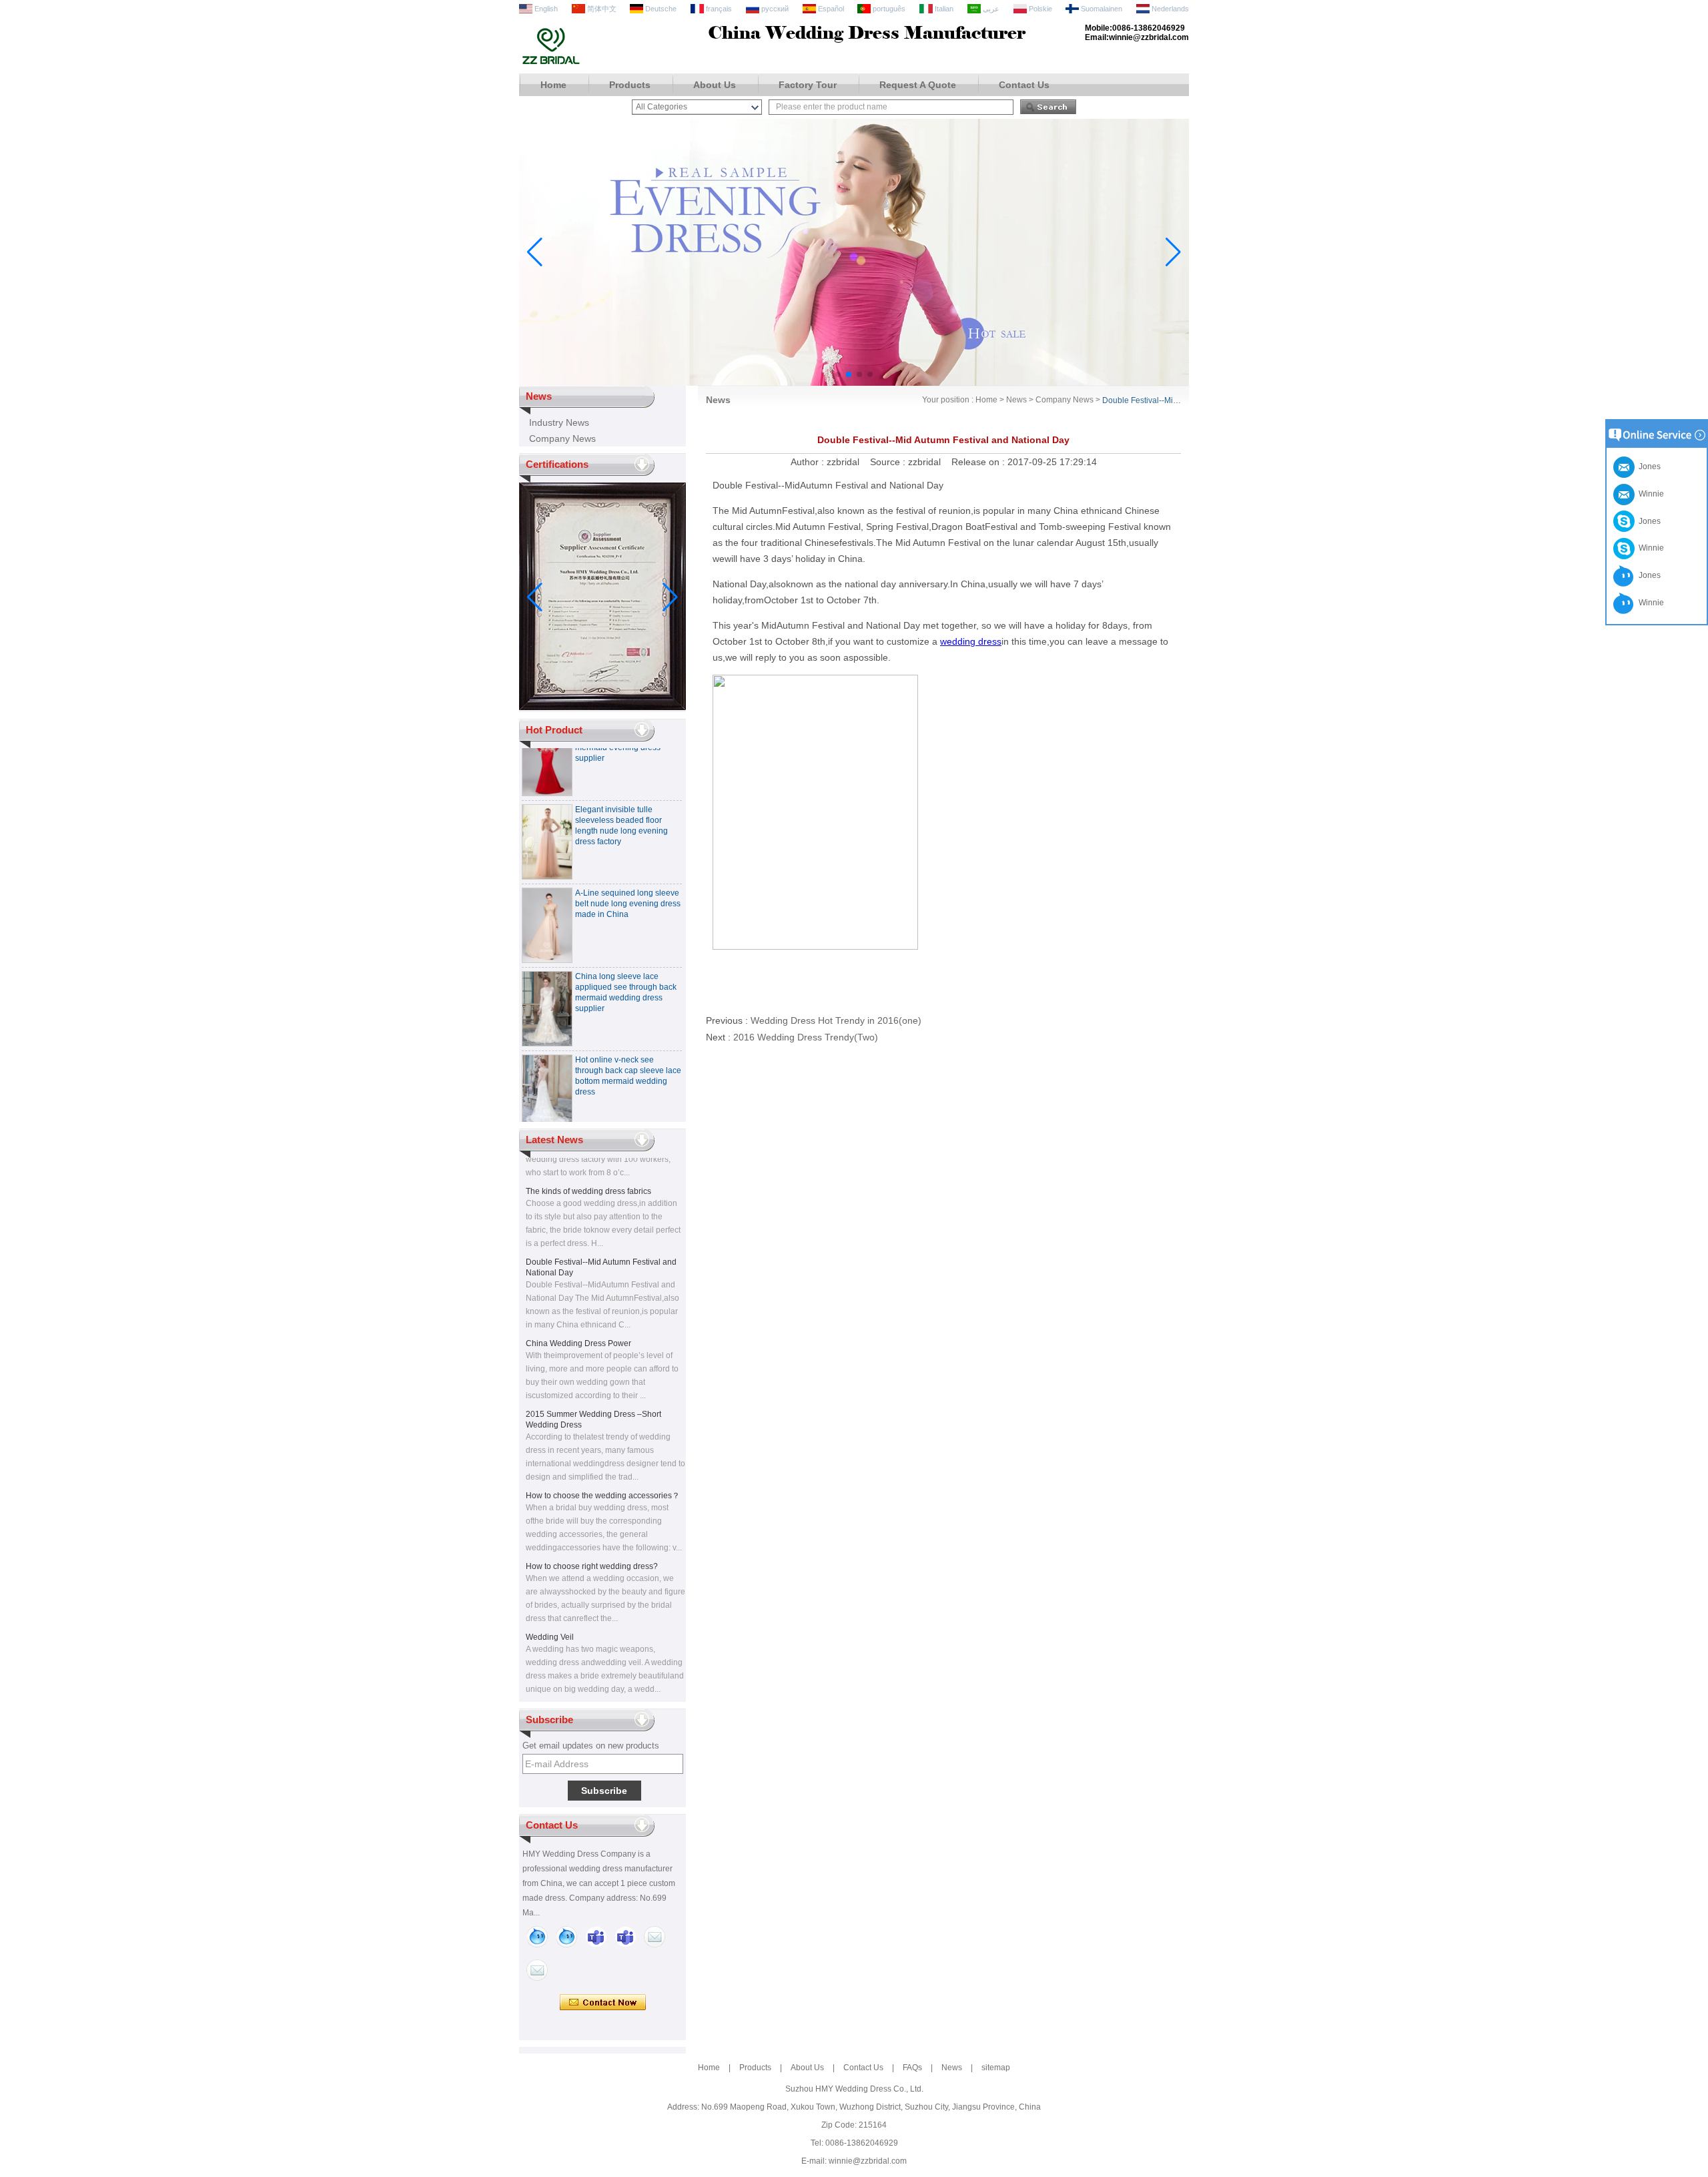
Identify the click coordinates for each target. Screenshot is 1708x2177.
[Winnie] (537, 1937)
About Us (715, 85)
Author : (809, 462)
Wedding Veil (550, 1619)
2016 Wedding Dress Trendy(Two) (806, 1037)
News (1016, 400)
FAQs (912, 2068)
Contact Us (1024, 85)
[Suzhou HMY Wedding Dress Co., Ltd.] (551, 63)
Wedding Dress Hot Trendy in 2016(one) (836, 1020)
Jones (1648, 521)
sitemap (996, 2068)
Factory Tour (808, 85)
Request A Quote (918, 85)
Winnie (1649, 548)
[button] (838, 374)
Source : (889, 462)
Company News (562, 438)
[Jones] (566, 1937)
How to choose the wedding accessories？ (603, 1478)
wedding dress (971, 641)
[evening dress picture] (854, 383)
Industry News (559, 422)
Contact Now (603, 2003)
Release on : (979, 462)
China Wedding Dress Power (578, 1325)
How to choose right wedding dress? (592, 1548)
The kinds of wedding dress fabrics (588, 1173)
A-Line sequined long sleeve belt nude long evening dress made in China (628, 886)
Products (630, 85)
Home (553, 85)
